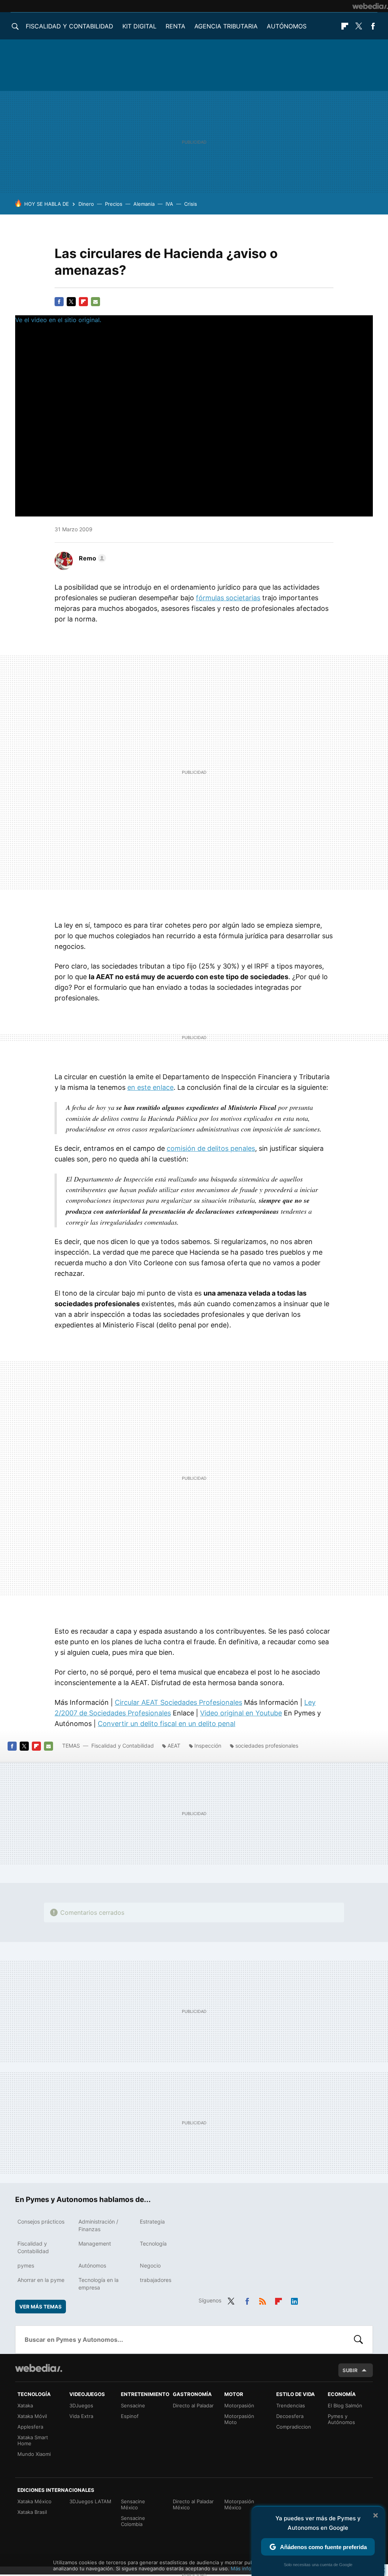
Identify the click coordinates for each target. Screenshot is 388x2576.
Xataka (25, 2405)
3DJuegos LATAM (90, 2501)
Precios (114, 204)
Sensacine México (133, 2504)
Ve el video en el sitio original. (58, 320)
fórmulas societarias (228, 598)
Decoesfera (290, 2416)
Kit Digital (139, 26)
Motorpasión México (239, 2504)
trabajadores (156, 2280)
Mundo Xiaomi (34, 2454)
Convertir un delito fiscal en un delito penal (167, 1724)
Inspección (208, 1746)
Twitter (359, 26)
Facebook (373, 26)
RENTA (175, 26)
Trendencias (291, 2405)
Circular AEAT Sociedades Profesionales (178, 1702)
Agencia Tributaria (226, 26)
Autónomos (287, 26)
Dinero (86, 204)
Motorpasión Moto (239, 2419)
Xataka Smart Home (33, 2440)
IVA (169, 204)
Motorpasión (239, 2405)
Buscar (358, 2340)
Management (95, 2243)
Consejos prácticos (41, 2222)
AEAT (174, 1746)
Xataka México (34, 2501)
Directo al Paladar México (193, 2504)
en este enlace (150, 1087)
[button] (91, 558)
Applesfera (30, 2427)
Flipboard (345, 26)
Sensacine (133, 2405)
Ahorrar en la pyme (41, 2280)
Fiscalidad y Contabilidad (70, 26)
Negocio (150, 2265)
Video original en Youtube (241, 1713)
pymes (26, 2265)
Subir (350, 2370)
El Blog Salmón (345, 2405)
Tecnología (153, 2243)
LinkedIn (294, 2300)
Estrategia (152, 2222)
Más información (250, 2568)
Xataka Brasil (32, 2512)
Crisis (191, 204)
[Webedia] (370, 6)
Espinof (130, 2416)
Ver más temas (41, 2307)
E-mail (95, 302)
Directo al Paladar (193, 2405)
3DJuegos (81, 2405)
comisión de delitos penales (211, 1148)
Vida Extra (81, 2416)
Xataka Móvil (32, 2416)
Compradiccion (294, 2427)
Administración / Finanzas (98, 2225)
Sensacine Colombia (133, 2521)
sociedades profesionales (267, 1746)
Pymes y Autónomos (341, 2419)
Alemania (144, 204)
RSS (263, 2300)
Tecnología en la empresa (99, 2284)
